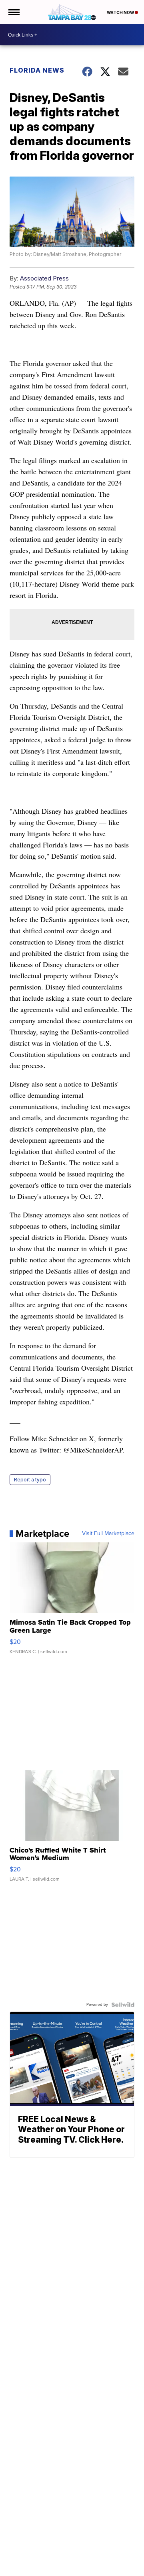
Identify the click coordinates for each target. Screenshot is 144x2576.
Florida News (37, 70)
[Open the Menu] (13, 12)
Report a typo (30, 1480)
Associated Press (44, 278)
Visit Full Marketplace (108, 1534)
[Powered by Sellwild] (123, 2005)
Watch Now (121, 12)
